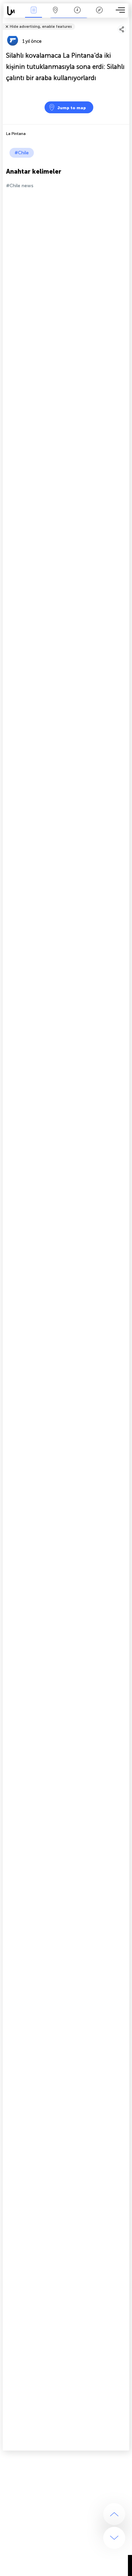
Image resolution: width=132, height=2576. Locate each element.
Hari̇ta (56, 15)
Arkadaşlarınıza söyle (125, 22)
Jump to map (72, 108)
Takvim (77, 15)
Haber (34, 15)
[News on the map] (13, 11)
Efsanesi (99, 15)
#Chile (22, 153)
